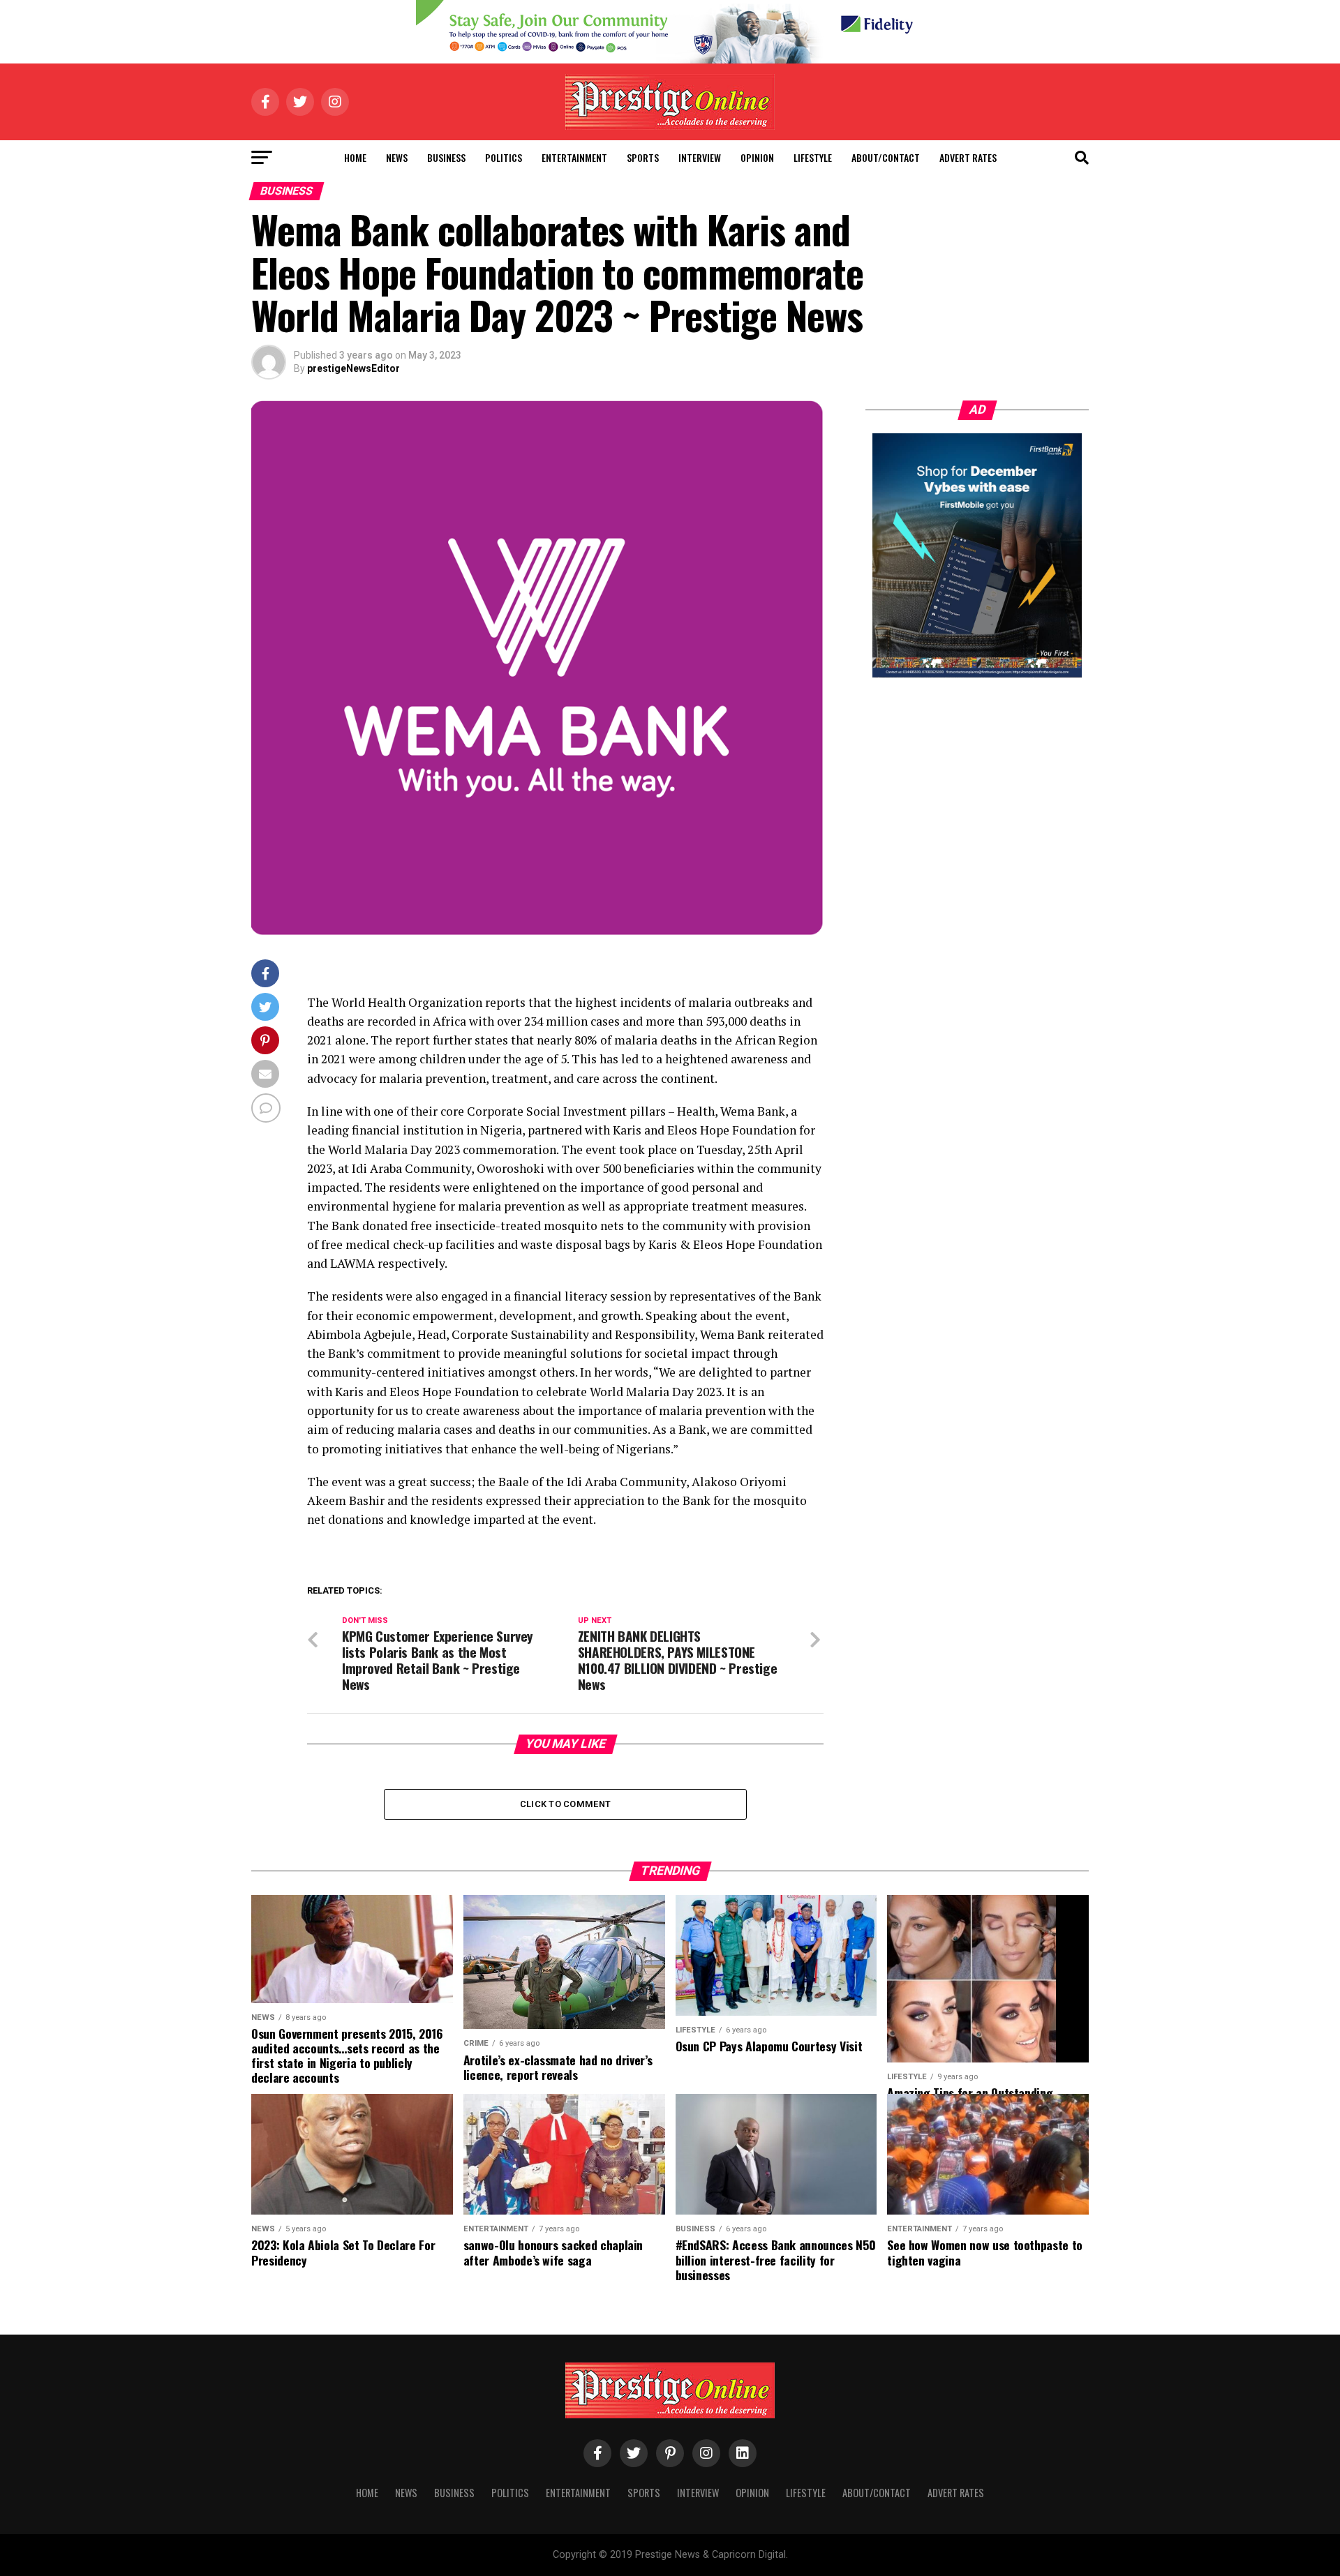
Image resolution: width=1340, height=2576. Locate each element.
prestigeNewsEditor (353, 368)
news (397, 157)
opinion (757, 157)
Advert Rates (968, 157)
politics (504, 157)
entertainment (574, 157)
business (446, 157)
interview (700, 157)
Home (355, 157)
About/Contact (886, 157)
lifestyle (813, 157)
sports (643, 157)
